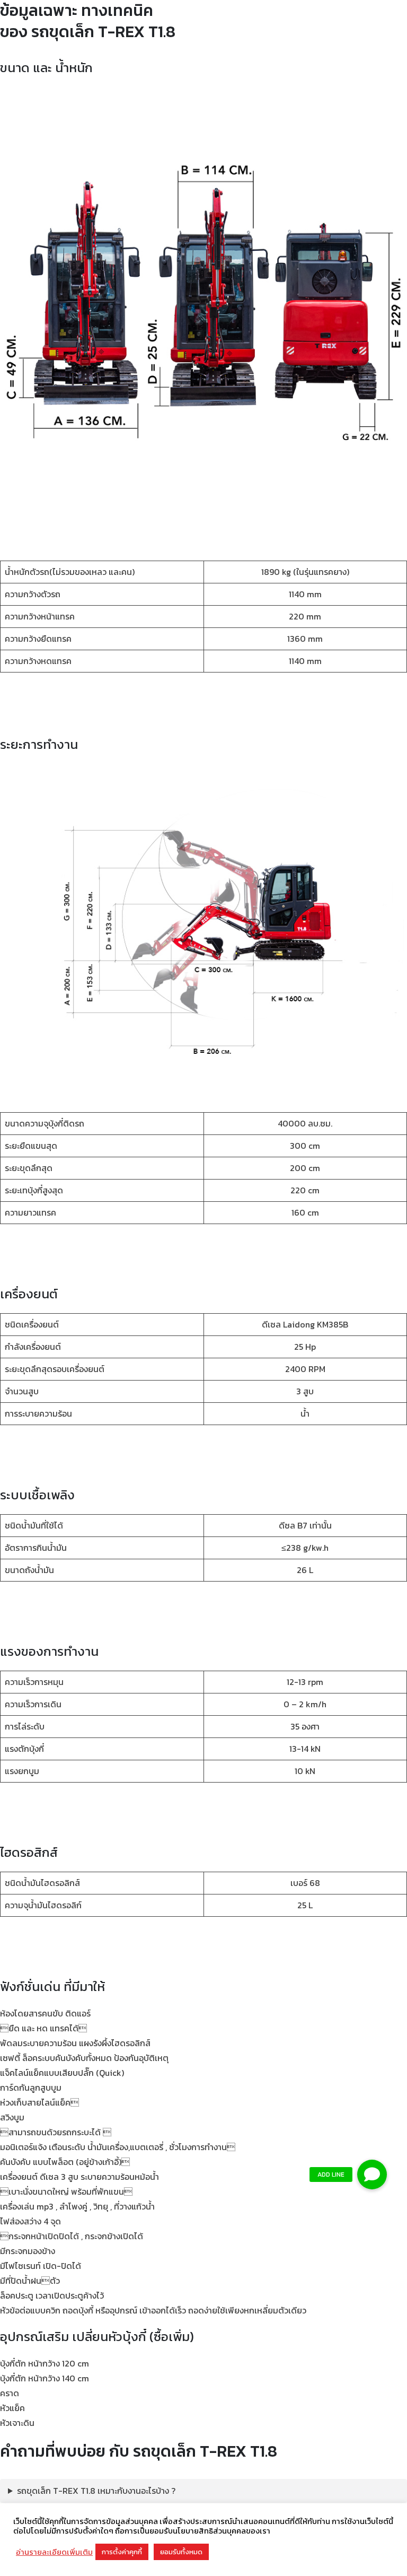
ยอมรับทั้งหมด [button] (181, 2552)
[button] (372, 2175)
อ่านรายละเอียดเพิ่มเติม (54, 2552)
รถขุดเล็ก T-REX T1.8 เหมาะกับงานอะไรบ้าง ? (96, 2491)
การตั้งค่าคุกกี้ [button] (122, 2552)
